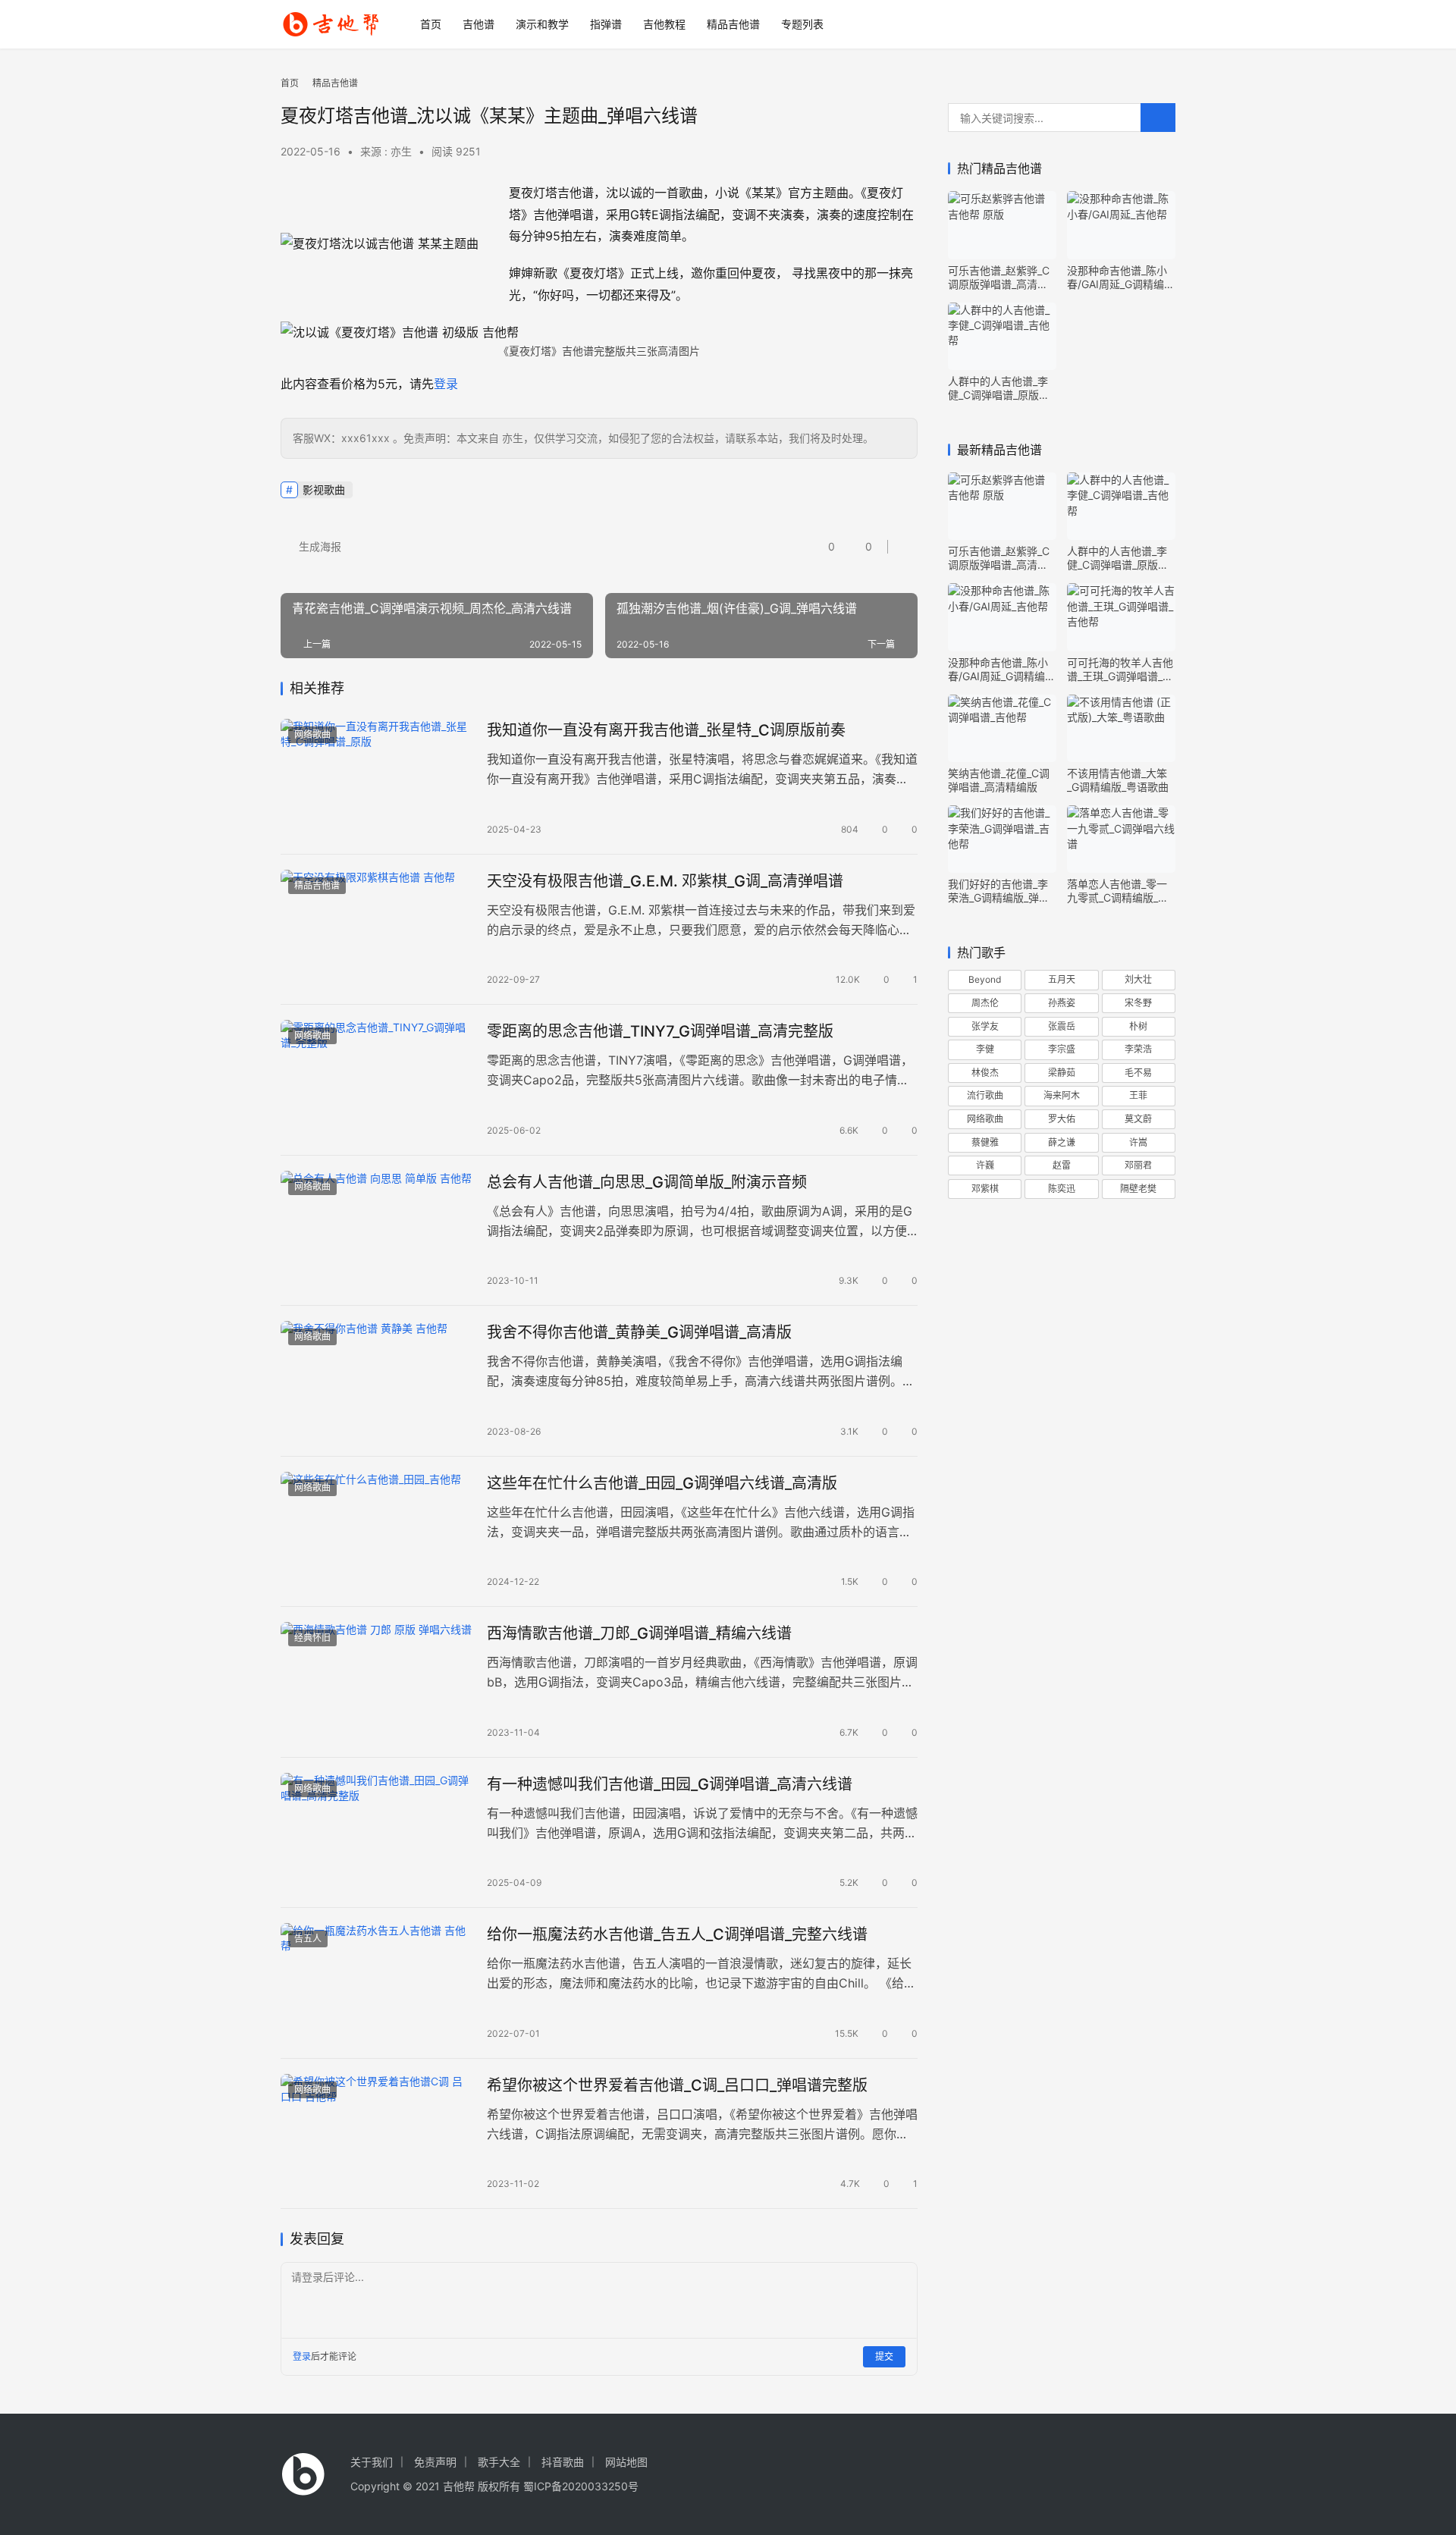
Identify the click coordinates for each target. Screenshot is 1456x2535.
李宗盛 (1062, 1049)
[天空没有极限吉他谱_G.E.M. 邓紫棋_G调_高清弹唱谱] (376, 930)
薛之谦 (1062, 1142)
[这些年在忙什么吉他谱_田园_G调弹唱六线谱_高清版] (376, 1532)
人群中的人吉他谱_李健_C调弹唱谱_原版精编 (999, 388)
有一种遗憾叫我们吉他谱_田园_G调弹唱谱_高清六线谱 (670, 1784)
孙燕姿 (1062, 1003)
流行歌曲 (985, 1095)
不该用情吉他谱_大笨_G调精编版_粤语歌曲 (1118, 780)
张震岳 (1062, 1026)
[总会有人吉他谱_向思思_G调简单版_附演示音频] (376, 1231)
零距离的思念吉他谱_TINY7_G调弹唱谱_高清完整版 (660, 1031)
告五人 (308, 1939)
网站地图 (626, 2462)
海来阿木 (1062, 1095)
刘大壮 (1138, 979)
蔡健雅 (985, 1142)
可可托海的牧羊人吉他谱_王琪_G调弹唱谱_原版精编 (1120, 670)
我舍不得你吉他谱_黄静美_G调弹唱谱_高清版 (639, 1332)
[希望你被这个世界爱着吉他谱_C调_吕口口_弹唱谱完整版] (376, 2134)
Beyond (985, 979)
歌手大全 (499, 2462)
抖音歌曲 (563, 2462)
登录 (446, 384)
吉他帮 (459, 2486)
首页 (431, 24)
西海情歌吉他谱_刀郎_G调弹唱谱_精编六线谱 (639, 1633)
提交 (884, 2356)
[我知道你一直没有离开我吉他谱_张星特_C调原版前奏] (376, 779)
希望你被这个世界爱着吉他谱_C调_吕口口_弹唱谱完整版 (677, 2085)
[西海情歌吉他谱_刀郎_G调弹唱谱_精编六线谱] (376, 1682)
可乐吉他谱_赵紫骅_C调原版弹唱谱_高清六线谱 (999, 278)
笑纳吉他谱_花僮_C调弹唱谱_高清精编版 (999, 780)
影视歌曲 (324, 489)
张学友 (985, 1026)
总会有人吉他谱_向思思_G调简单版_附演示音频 (647, 1182)
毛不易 (1138, 1073)
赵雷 (1062, 1165)
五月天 (1062, 979)
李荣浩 (1138, 1049)
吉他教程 (664, 24)
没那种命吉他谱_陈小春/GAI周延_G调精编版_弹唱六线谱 (1121, 278)
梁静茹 (1062, 1073)
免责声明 (435, 2462)
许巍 (985, 1165)
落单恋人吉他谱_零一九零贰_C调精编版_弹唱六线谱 (1118, 891)
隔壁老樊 (1138, 1189)
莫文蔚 (1138, 1119)
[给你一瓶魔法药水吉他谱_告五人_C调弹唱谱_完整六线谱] (376, 1983)
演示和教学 (542, 24)
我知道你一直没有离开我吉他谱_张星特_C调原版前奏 (666, 730)
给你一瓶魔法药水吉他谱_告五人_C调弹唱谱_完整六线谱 (677, 1934)
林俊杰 (985, 1073)
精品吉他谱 (733, 24)
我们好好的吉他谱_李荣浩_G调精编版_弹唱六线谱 (999, 891)
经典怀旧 (312, 1638)
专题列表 (802, 24)
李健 (985, 1049)
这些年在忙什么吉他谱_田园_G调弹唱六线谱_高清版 (662, 1483)
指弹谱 (606, 24)
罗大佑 (1062, 1119)
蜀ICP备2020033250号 (581, 2486)
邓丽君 (1138, 1165)
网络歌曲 (312, 734)
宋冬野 (1138, 1003)
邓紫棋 (985, 1189)
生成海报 (318, 546)
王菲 (1138, 1095)
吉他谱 (479, 24)
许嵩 (1138, 1142)
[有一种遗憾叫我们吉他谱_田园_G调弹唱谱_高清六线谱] (376, 1833)
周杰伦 (985, 1003)
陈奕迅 (1062, 1189)
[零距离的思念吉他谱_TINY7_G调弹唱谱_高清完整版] (376, 1080)
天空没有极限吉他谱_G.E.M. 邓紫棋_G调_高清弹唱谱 (665, 881)
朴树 (1138, 1026)
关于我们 (372, 2462)
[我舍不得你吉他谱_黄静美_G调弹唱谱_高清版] (376, 1381)
